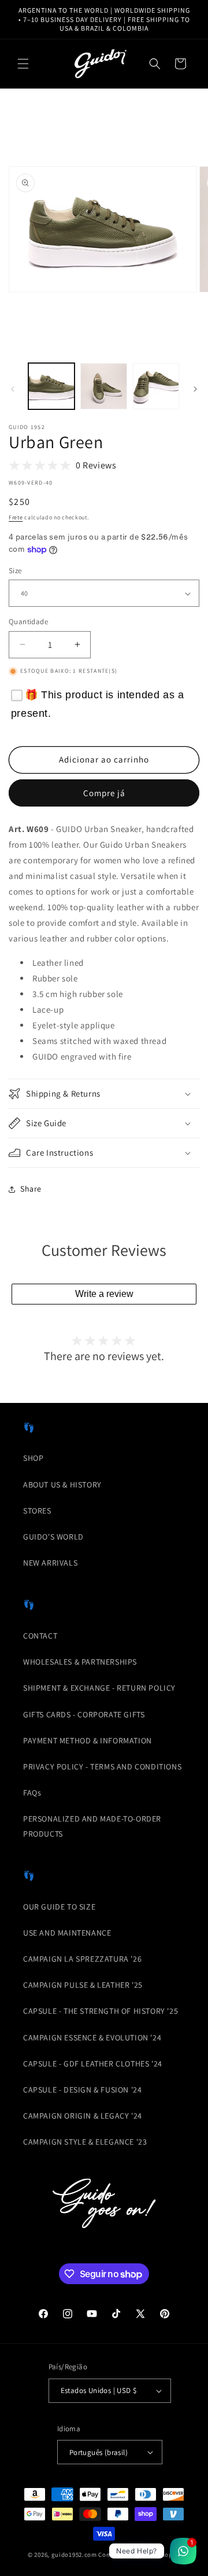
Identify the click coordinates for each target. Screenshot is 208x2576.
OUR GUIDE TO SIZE (59, 1907)
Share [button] (31, 1189)
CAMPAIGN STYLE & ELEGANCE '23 (85, 2142)
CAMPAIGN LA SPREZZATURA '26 (82, 1959)
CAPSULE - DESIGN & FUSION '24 (82, 2090)
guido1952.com (74, 2555)
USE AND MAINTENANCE (67, 1933)
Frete (16, 517)
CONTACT (40, 1636)
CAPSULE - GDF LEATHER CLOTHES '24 (93, 2064)
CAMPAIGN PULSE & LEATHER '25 (83, 1985)
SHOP (33, 1458)
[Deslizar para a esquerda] (13, 389)
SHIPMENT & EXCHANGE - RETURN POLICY (99, 1688)
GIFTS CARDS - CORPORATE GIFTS (84, 1714)
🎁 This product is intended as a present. (98, 704)
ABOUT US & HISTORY (62, 1485)
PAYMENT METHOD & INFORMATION (88, 1740)
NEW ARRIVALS (50, 1563)
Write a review (104, 1294)
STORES (37, 1511)
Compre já (104, 793)
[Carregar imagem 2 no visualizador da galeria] (103, 386)
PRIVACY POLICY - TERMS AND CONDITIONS (102, 1767)
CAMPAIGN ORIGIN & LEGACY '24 (83, 2116)
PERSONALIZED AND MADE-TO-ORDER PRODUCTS (92, 1826)
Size (15, 571)
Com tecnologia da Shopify (139, 2555)
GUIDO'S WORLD (53, 1537)
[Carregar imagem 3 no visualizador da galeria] (156, 386)
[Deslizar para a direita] (195, 389)
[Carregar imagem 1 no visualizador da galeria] (51, 386)
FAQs (32, 1793)
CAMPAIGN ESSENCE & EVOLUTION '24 (92, 2038)
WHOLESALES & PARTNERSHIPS (80, 1662)
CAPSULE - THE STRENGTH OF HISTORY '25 (101, 2011)
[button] (23, 64)
